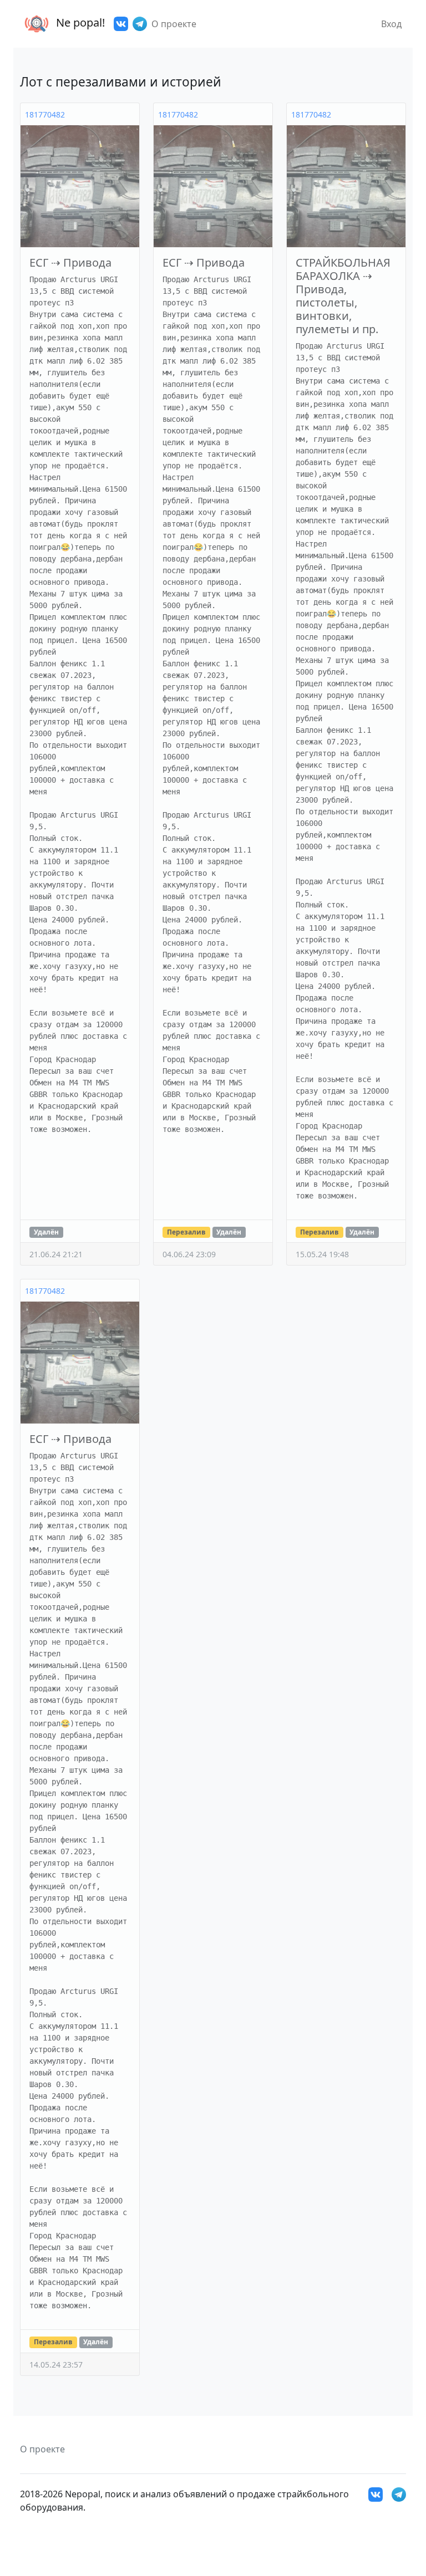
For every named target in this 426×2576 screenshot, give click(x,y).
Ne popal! (79, 22)
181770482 (45, 114)
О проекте (174, 24)
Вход (391, 24)
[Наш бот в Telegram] (140, 24)
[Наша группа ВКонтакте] (121, 24)
